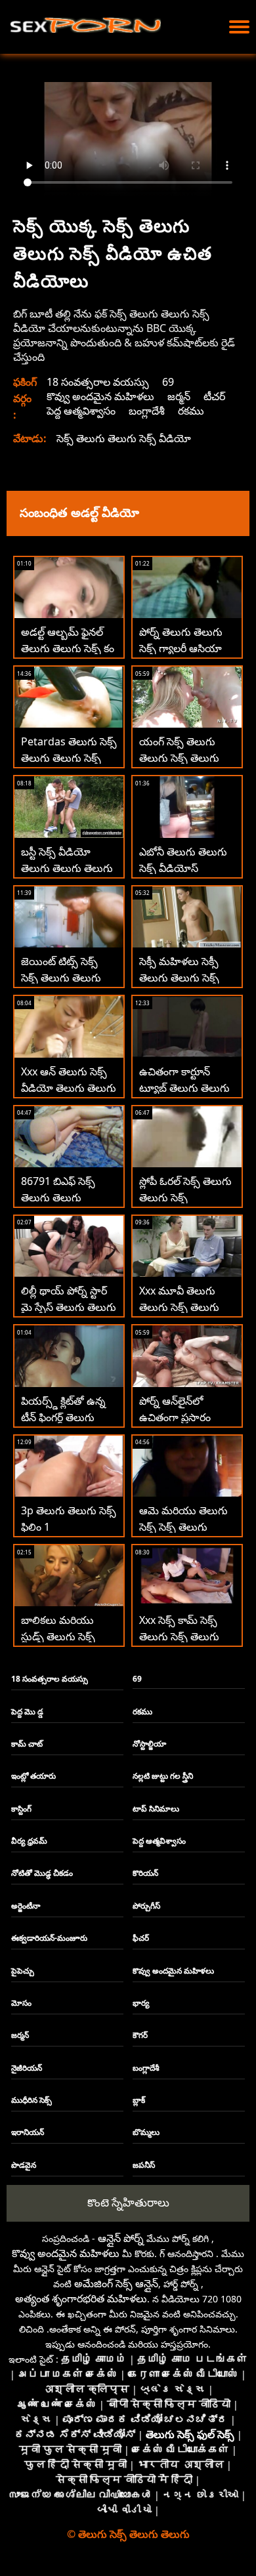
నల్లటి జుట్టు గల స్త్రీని (163, 1776)
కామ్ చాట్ (27, 1744)
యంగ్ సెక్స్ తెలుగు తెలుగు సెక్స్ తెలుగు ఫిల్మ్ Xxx (179, 758)
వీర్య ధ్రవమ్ (29, 1841)
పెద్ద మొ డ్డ (27, 1712)
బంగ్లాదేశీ (147, 411)
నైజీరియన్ (27, 2068)
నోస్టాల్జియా (149, 1744)
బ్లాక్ (139, 2100)
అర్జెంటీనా (26, 1906)
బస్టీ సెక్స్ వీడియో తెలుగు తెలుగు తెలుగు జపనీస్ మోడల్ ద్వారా (67, 868)
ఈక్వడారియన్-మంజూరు (49, 1938)
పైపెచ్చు (23, 1971)
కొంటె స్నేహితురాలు (128, 2202)
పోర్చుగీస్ (146, 1906)
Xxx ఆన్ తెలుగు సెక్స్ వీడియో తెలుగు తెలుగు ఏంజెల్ (69, 1088)
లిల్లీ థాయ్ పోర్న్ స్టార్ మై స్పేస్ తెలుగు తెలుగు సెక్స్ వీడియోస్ (69, 1307)
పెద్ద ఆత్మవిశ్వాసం (81, 411)
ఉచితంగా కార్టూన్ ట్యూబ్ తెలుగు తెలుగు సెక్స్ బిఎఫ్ (184, 1088)
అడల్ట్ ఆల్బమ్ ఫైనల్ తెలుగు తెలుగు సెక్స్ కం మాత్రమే (68, 648)
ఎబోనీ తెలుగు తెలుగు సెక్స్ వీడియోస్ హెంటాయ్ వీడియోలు (183, 868)
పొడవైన (24, 2165)
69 (168, 382)
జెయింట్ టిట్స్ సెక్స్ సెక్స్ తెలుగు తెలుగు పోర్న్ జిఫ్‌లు (61, 978)
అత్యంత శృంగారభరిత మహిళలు (81, 2298)
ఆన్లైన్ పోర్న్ (121, 2238)
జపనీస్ (144, 2165)
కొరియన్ (145, 1873)
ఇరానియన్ (28, 2132)
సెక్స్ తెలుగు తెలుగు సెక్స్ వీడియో (124, 438)
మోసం (21, 2003)
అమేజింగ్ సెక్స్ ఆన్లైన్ (116, 2283)
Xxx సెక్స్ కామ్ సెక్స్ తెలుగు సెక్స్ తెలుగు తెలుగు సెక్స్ (179, 1636)
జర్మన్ (179, 396)
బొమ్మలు (146, 2132)
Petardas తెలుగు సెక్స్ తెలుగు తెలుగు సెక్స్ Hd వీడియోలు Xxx (69, 758)
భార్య (141, 2003)
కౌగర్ (140, 2035)
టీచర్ (214, 396)
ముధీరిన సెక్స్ (32, 2100)
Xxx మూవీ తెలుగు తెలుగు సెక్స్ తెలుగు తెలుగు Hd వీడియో (180, 1307)
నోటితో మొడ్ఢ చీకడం (42, 1873)
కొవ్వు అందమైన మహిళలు (100, 396)
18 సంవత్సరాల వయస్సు (98, 382)
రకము (191, 411)
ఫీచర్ (141, 1938)
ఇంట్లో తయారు (33, 1776)
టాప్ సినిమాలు (156, 1809)
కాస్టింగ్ (21, 1809)
